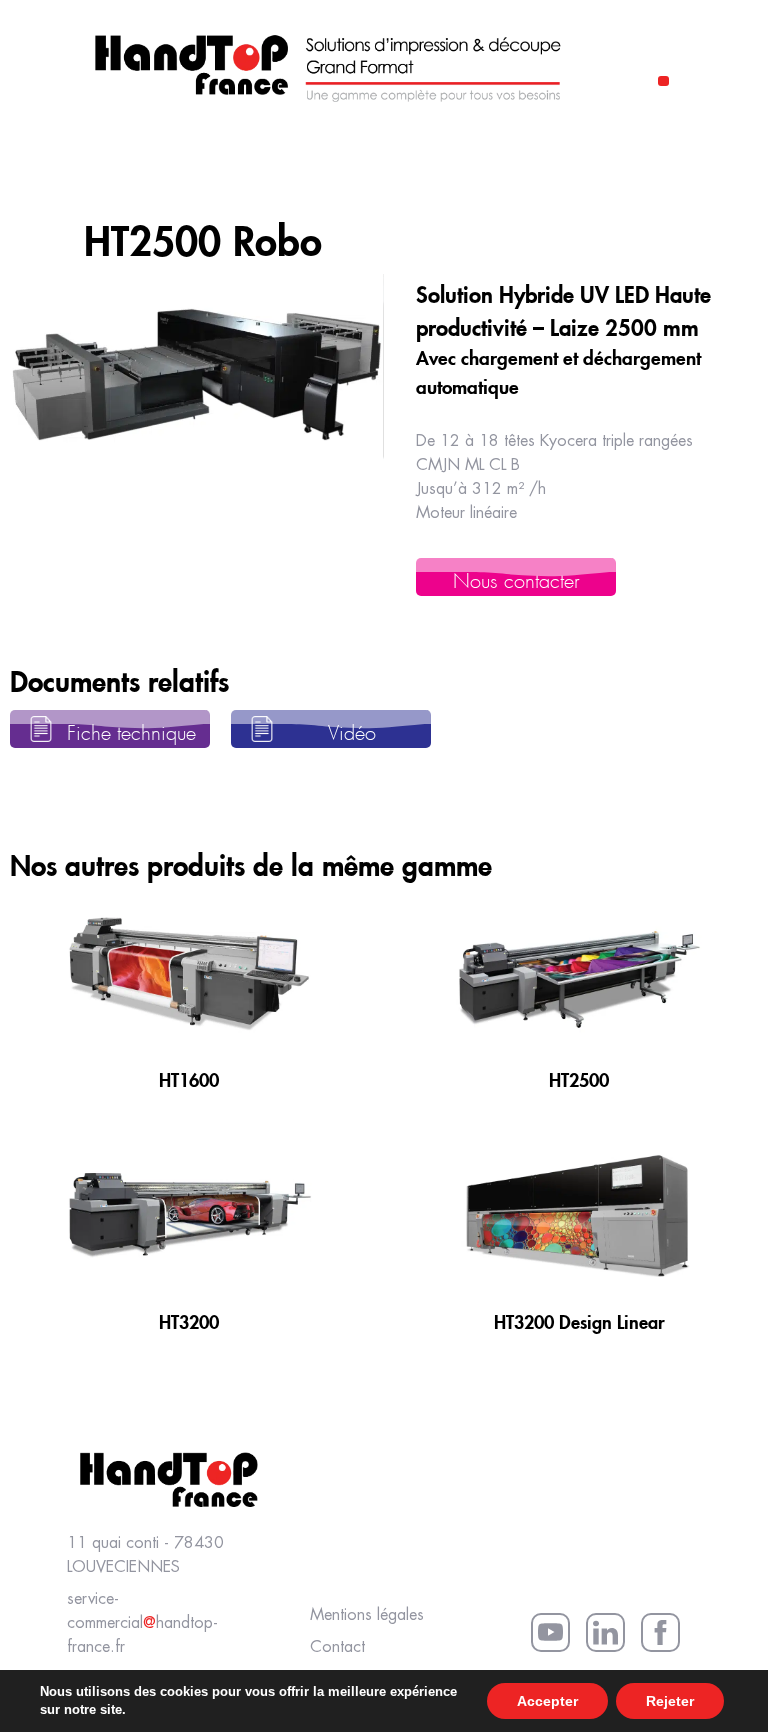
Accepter (547, 1701)
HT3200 (189, 1319)
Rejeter (670, 1701)
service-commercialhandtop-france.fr (142, 1623)
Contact (337, 1647)
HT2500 (579, 1077)
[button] (663, 81)
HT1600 (189, 1077)
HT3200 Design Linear (579, 1319)
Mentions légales (367, 1615)
